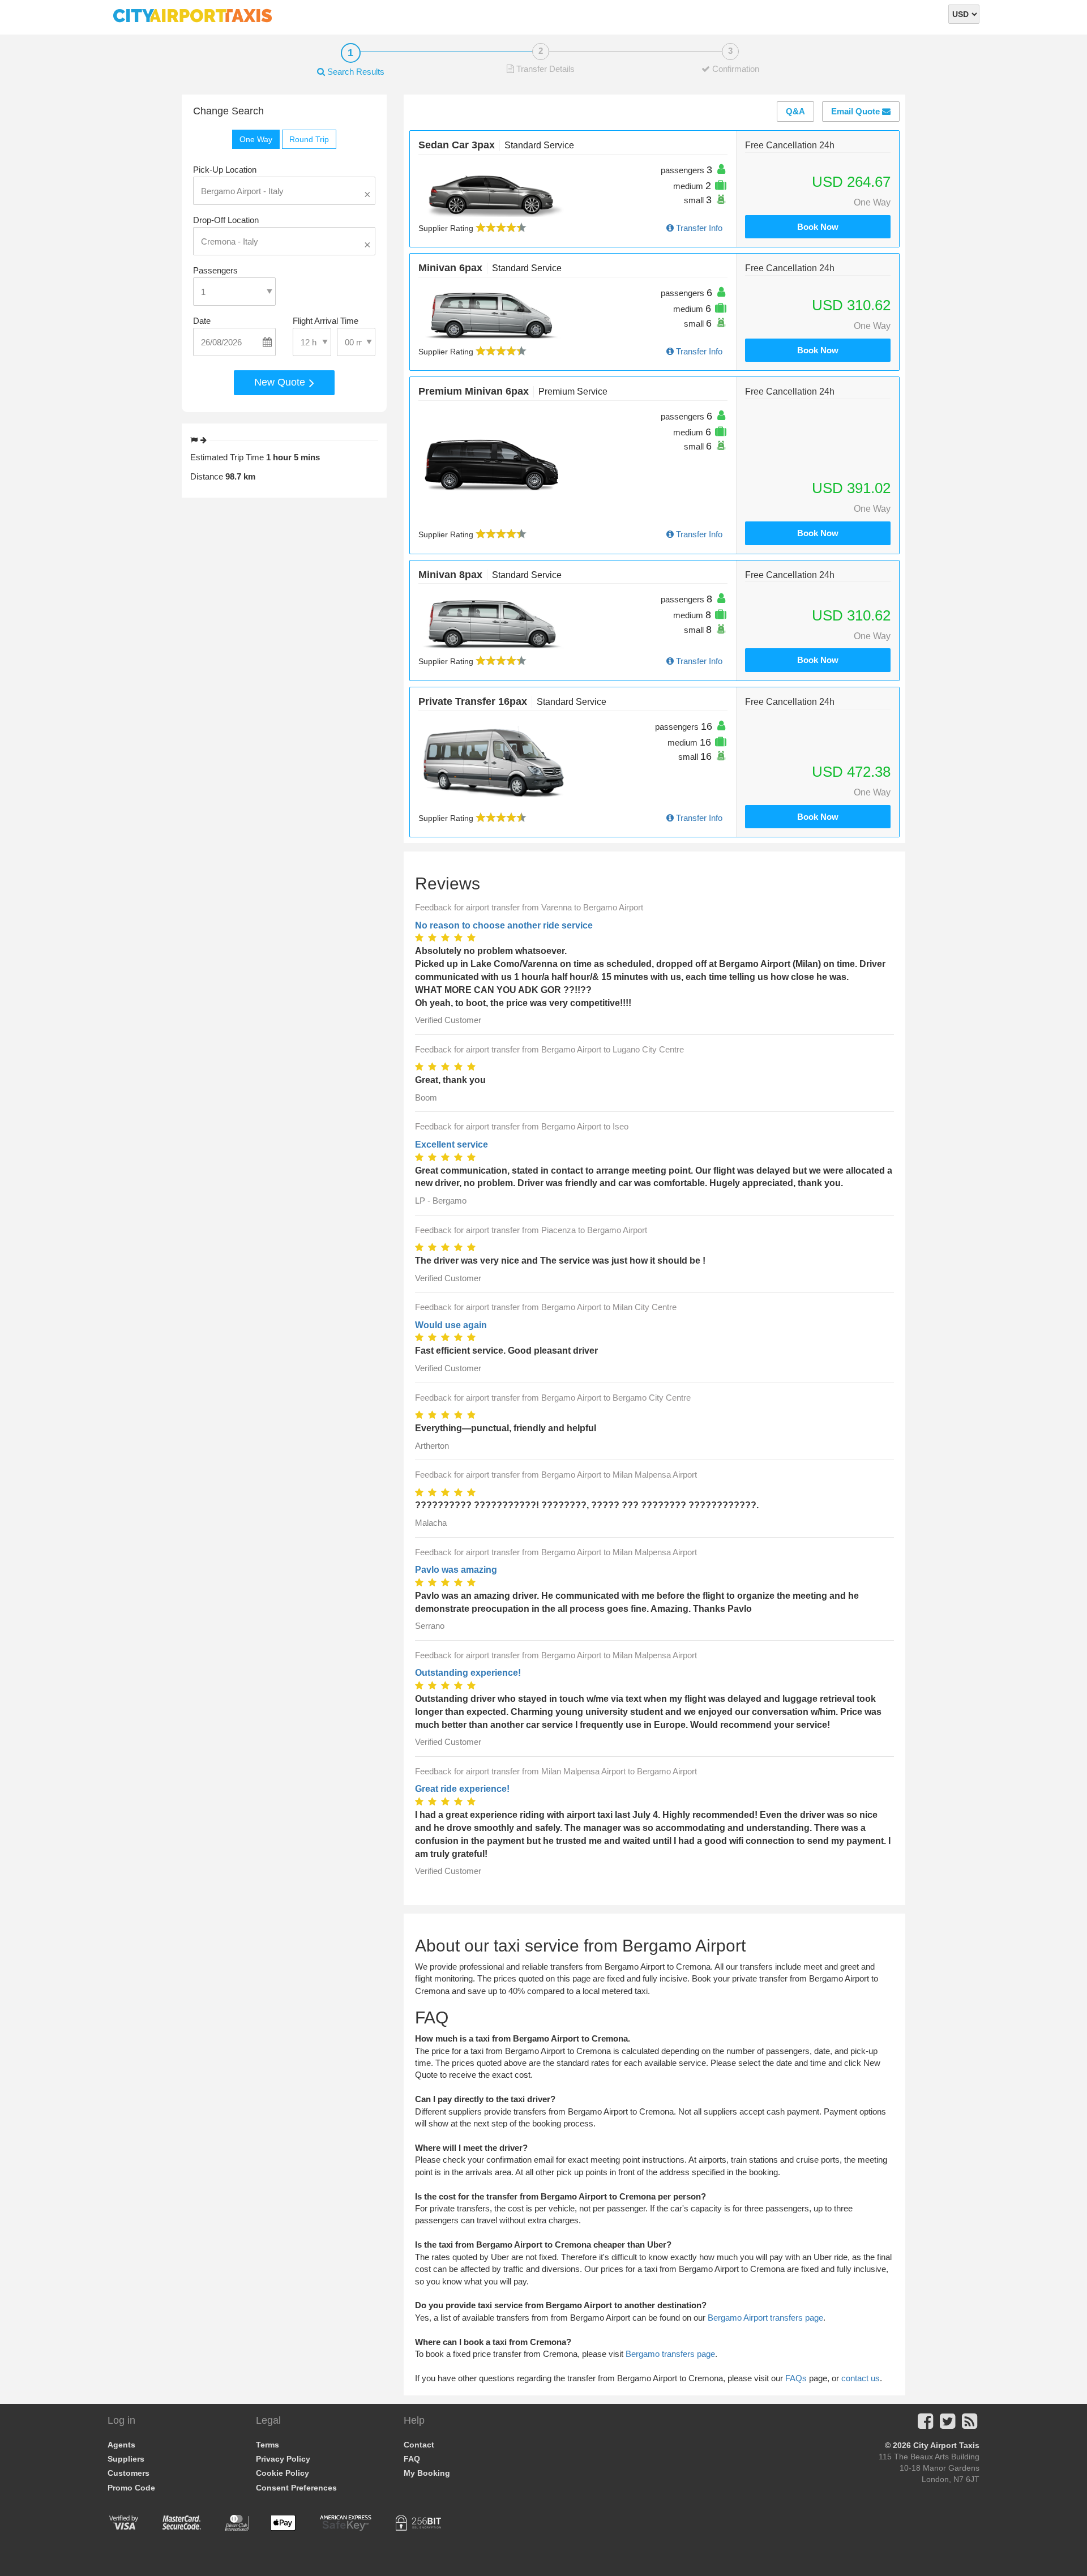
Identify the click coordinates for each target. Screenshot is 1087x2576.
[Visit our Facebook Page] (925, 2425)
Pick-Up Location (225, 170)
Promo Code (131, 2488)
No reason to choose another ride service (504, 925)
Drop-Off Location (226, 220)
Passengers (215, 270)
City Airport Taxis (946, 2445)
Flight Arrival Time (326, 321)
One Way (256, 139)
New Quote (281, 382)
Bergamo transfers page (670, 2354)
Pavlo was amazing (456, 1570)
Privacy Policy (283, 2459)
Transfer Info (698, 228)
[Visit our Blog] (970, 2425)
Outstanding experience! (468, 1673)
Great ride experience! (462, 1789)
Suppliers (126, 2459)
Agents (121, 2445)
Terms (268, 2445)
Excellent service (452, 1144)
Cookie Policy (283, 2473)
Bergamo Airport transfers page (765, 2318)
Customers (129, 2473)
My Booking (427, 2473)
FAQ (412, 2459)
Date (202, 321)
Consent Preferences (296, 2488)
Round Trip (309, 139)
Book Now (818, 227)
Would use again (451, 1325)
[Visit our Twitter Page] (947, 2425)
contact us (861, 2378)
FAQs (796, 2378)
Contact (419, 2445)
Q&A (795, 111)
